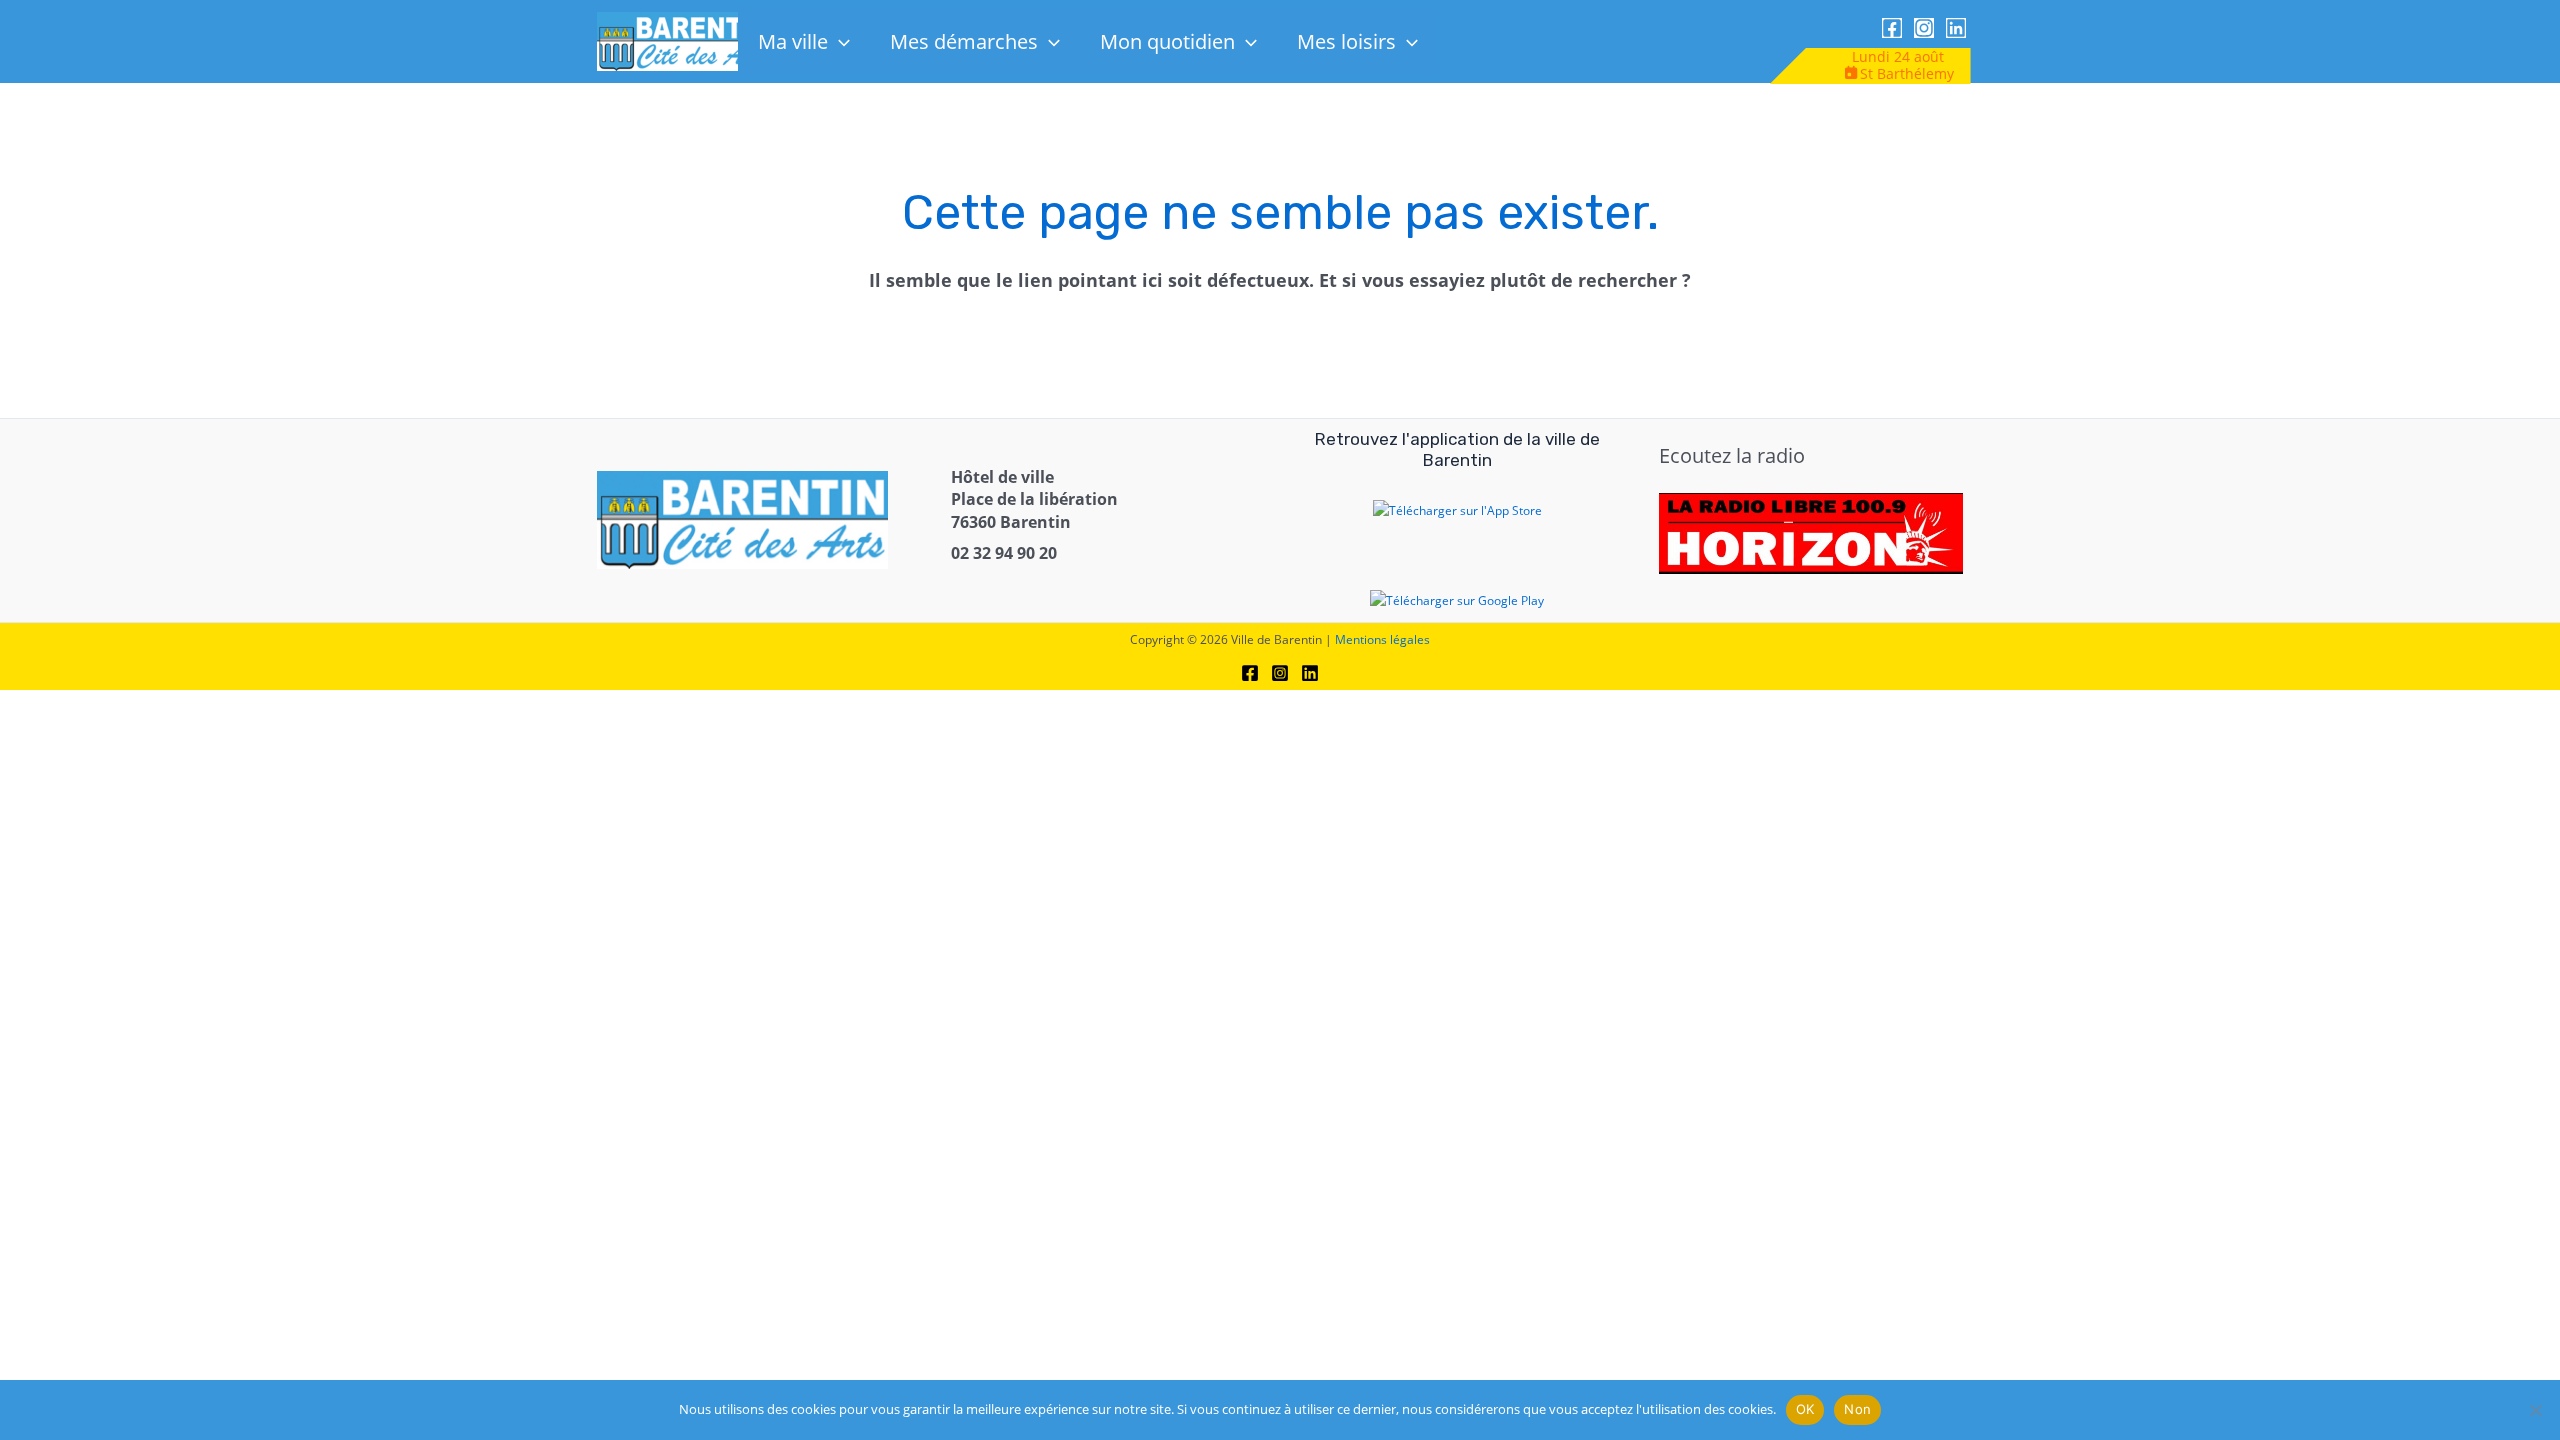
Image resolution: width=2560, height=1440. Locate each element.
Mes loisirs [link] (1346, 41)
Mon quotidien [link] (1167, 41)
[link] (684, 40)
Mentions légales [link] (1382, 639)
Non (1857, 1409)
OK (1805, 1409)
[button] (839, 41)
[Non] (2535, 1410)
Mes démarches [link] (964, 41)
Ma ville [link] (793, 41)
